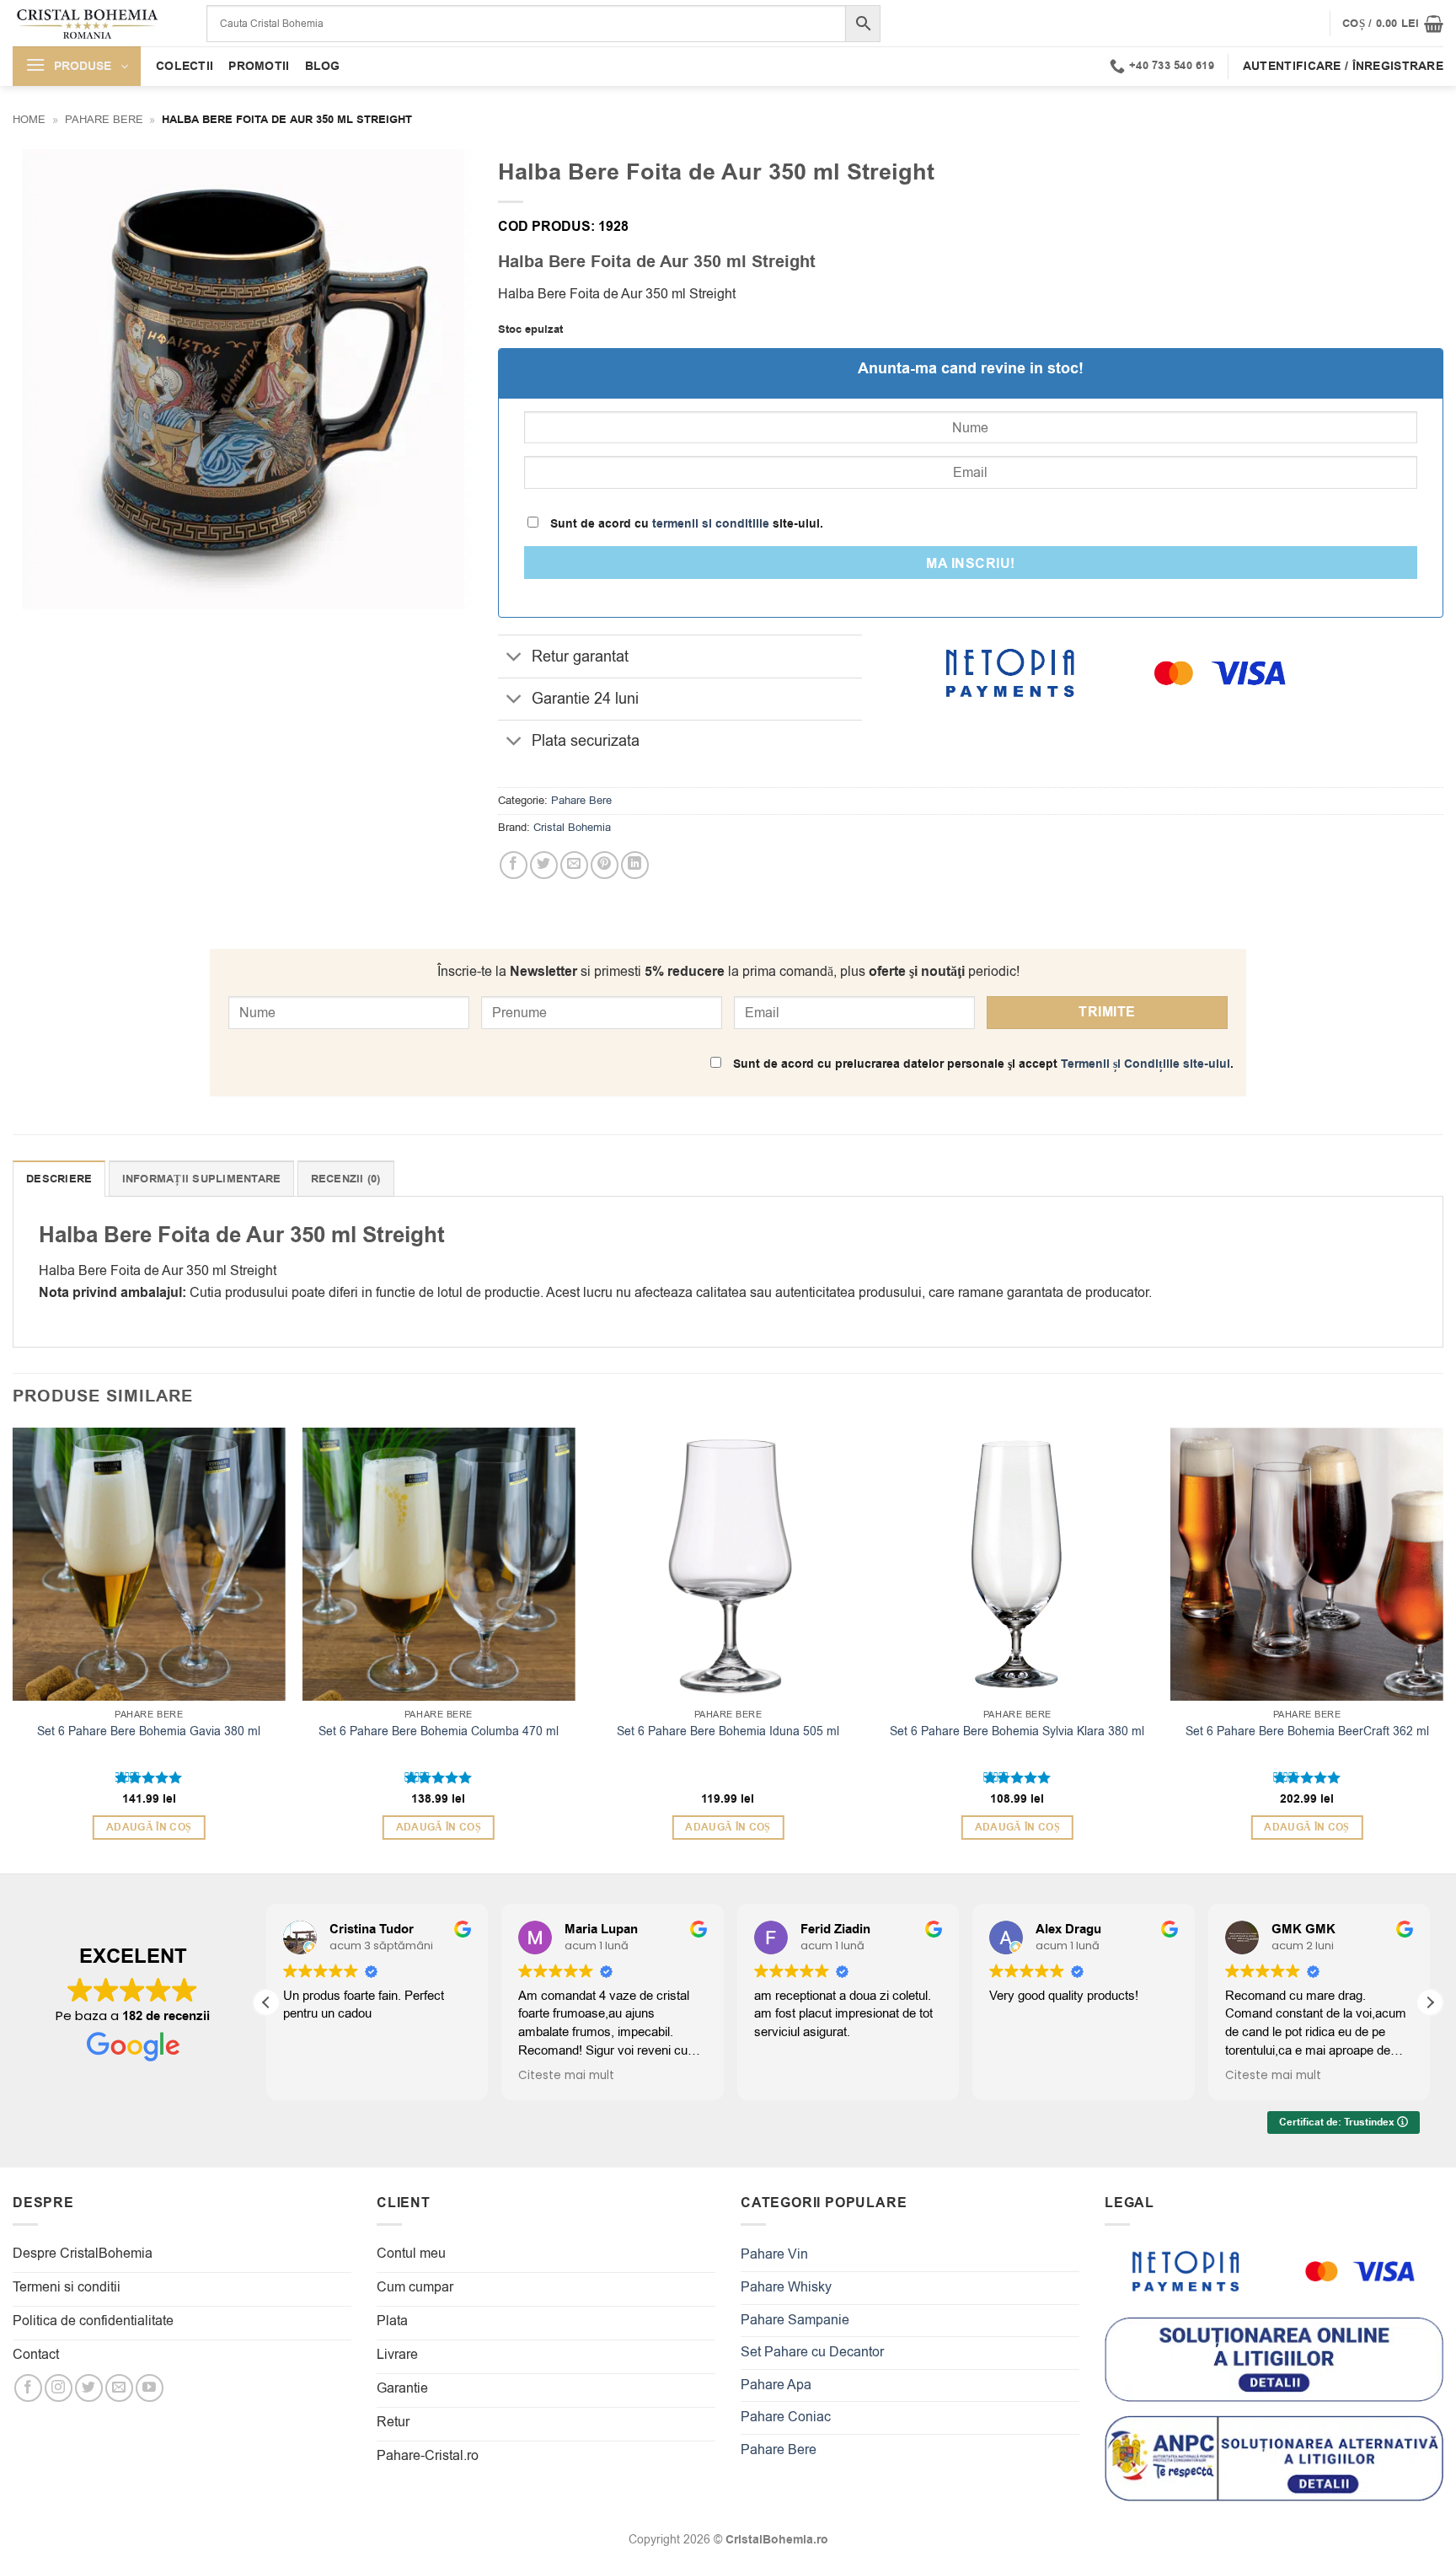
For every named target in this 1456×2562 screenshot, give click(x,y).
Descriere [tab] (59, 1179)
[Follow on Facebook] (28, 2388)
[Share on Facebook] (514, 865)
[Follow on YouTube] (150, 2388)
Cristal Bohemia (572, 827)
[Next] (1443, 1649)
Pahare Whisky (786, 2287)
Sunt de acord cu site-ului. (685, 524)
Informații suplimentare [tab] (202, 1179)
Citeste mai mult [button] (566, 2076)
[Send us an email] (119, 2388)
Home (29, 119)
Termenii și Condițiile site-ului (1146, 1064)
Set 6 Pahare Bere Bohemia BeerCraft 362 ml (1307, 1732)
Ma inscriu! (970, 564)
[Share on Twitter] (544, 865)
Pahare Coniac (786, 2417)
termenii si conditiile (711, 524)
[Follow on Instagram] (59, 2388)
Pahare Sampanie (795, 2320)
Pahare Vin (774, 2254)
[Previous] (13, 1649)
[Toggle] (514, 659)
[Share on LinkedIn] (635, 865)
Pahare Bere (104, 119)
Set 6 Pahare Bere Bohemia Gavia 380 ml (149, 1732)
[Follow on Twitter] (89, 2388)
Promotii (259, 66)
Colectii (185, 66)
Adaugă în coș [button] (149, 1828)
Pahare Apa (776, 2385)
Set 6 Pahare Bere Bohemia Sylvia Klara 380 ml (1017, 1732)
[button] (1393, 24)
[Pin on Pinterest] (605, 865)
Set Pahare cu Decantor (812, 2352)
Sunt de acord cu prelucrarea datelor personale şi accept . (982, 1064)
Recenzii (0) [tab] (346, 1179)
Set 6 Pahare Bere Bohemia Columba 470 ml (439, 1732)
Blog (323, 66)
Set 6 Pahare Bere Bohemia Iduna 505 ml (728, 1732)
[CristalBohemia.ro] (97, 23)
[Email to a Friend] (574, 865)
